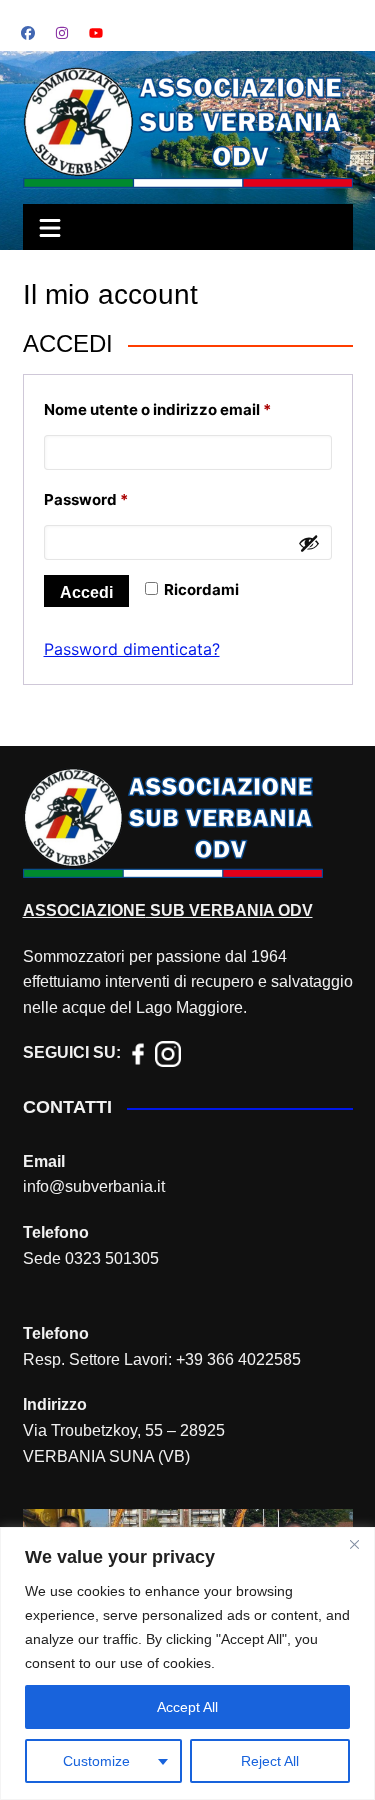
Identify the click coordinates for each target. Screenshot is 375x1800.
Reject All (270, 1761)
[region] (187, 1663)
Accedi (86, 592)
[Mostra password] (309, 543)
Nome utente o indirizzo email (188, 409)
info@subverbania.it (94, 1186)
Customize (96, 1761)
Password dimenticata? (132, 649)
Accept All (187, 1707)
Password (119, 499)
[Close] (354, 1544)
